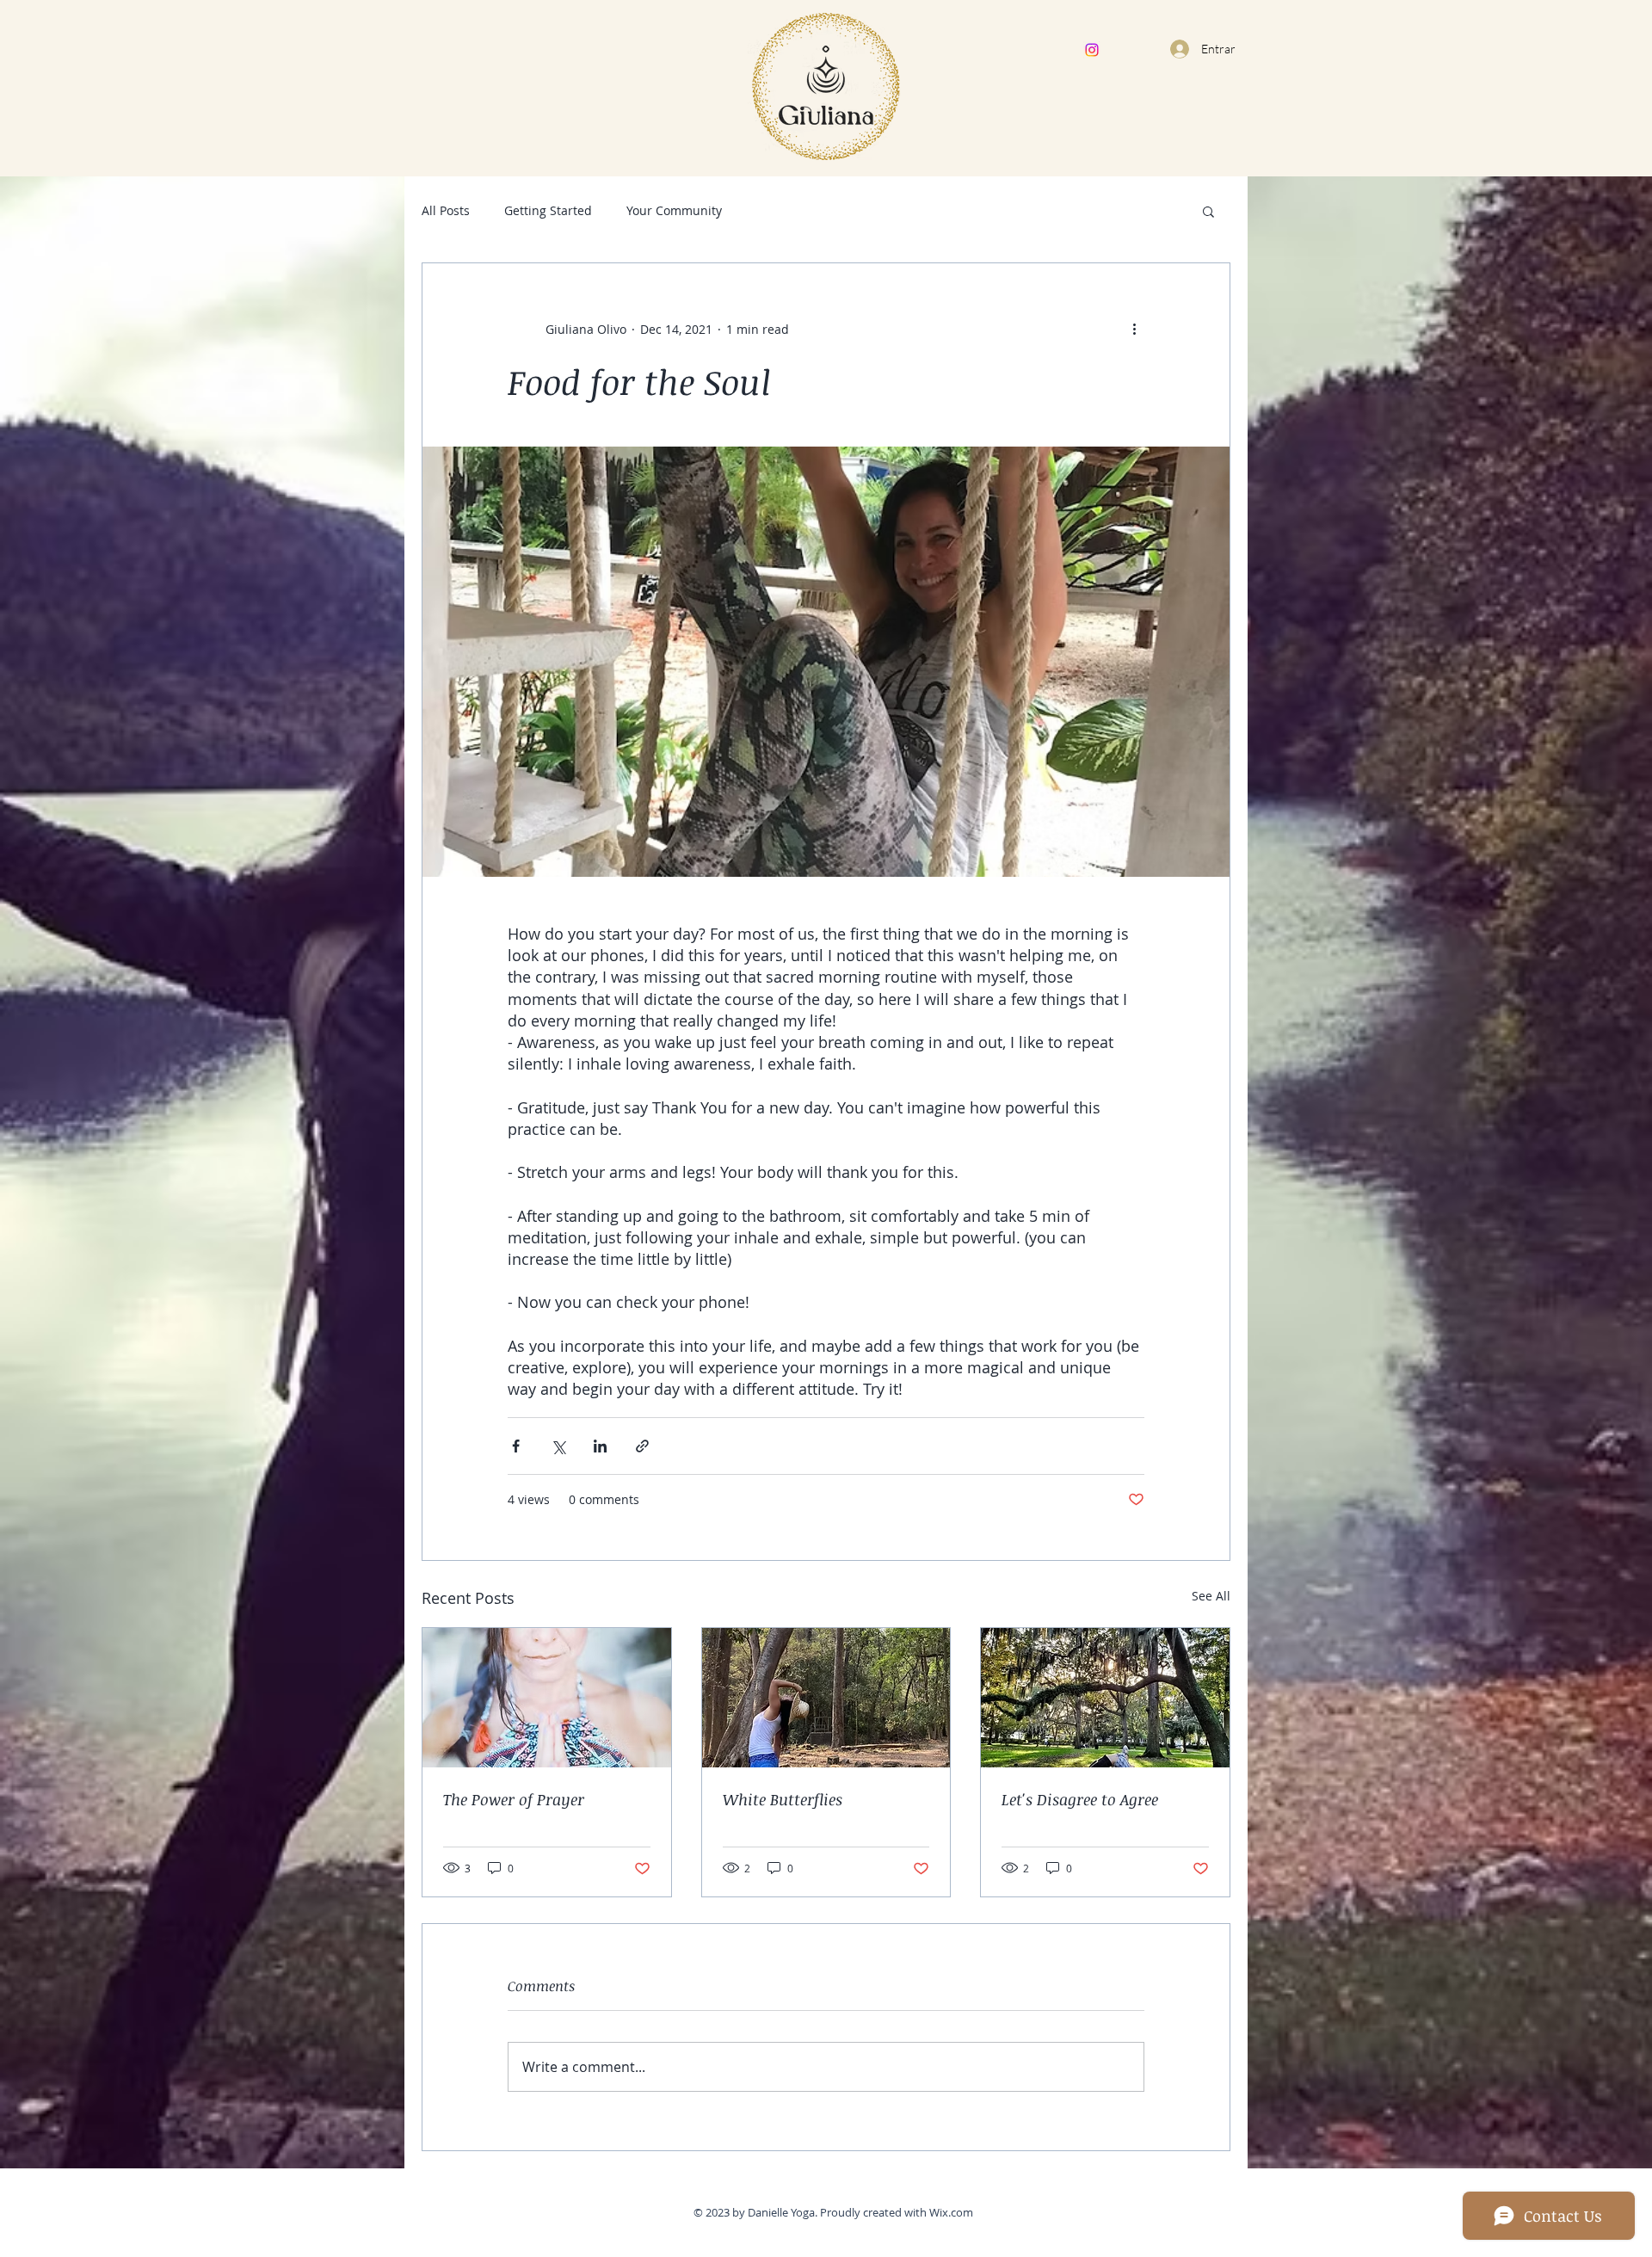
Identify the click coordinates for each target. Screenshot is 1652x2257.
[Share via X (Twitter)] (558, 1446)
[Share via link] (642, 1446)
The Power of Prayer (514, 1799)
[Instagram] (1092, 50)
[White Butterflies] (826, 1698)
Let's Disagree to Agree (1080, 1799)
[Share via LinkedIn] (600, 1446)
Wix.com (951, 2212)
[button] (1208, 211)
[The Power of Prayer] (547, 1698)
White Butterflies (783, 1799)
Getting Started (548, 210)
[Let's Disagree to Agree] (1105, 1698)
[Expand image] (826, 662)
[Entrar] (1177, 49)
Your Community (674, 210)
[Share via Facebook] (516, 1446)
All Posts (446, 210)
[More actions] (1134, 329)
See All (1211, 1596)
